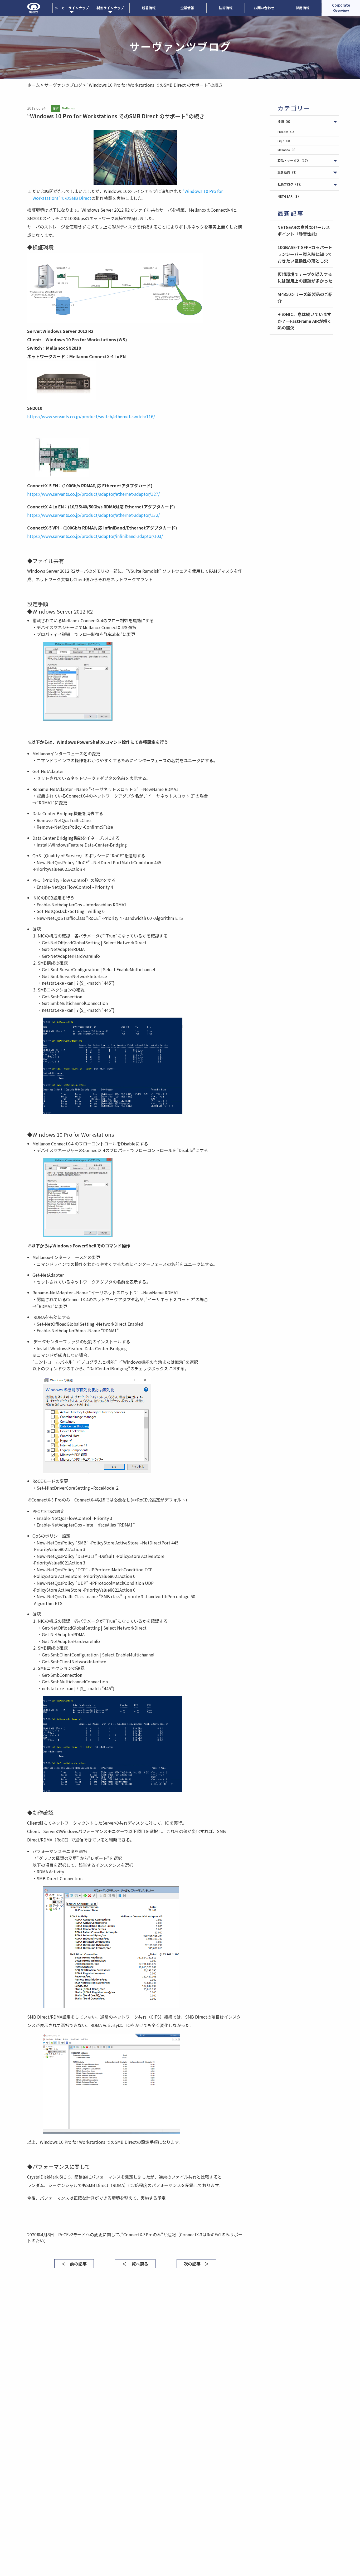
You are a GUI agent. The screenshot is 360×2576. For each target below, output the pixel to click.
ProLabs (287, 132)
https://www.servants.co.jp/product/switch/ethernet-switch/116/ (91, 416)
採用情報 (303, 8)
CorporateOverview (341, 8)
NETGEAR (289, 196)
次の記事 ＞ (196, 2264)
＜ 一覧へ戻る (135, 2264)
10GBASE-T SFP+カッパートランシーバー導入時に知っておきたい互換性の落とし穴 (305, 254)
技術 (285, 121)
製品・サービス (294, 160)
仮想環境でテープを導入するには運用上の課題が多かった (305, 278)
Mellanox (287, 150)
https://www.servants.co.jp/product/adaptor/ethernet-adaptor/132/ (93, 515)
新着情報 (149, 8)
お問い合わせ (264, 8)
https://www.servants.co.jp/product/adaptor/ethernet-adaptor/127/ (93, 494)
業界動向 (288, 172)
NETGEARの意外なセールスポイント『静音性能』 (304, 231)
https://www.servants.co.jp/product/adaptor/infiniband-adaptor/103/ (95, 536)
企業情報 (187, 8)
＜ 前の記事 (74, 2264)
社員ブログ (290, 184)
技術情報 (226, 8)
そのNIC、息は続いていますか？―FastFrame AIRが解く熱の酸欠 (305, 321)
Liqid (285, 141)
